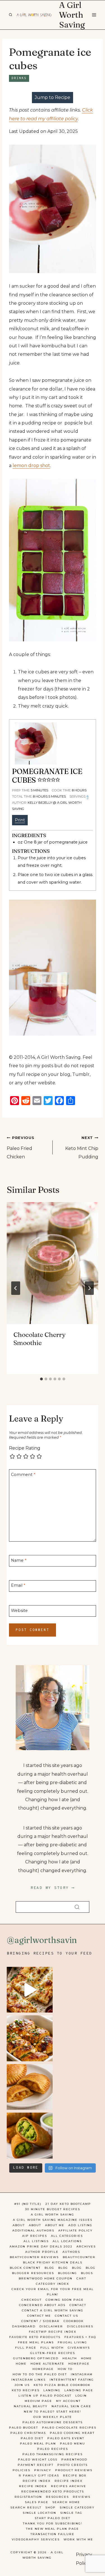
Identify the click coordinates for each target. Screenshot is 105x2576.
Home (86, 2358)
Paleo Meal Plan (38, 2444)
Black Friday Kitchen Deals (53, 2262)
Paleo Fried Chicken (20, 1148)
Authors (71, 2252)
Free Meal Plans (36, 2342)
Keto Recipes (26, 2390)
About (19, 2225)
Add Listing (80, 2225)
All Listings (36, 2241)
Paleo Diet (32, 2438)
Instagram (82, 2374)
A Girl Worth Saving (53, 2215)
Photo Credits (73, 2465)
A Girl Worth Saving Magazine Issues (53, 2220)
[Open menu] (94, 15)
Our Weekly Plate (53, 2417)
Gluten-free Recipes (53, 2353)
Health (70, 2358)
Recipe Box (75, 2475)
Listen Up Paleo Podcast (45, 2396)
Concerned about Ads (42, 2305)
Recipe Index (37, 2481)
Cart (81, 2278)
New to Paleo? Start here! (53, 2412)
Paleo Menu (73, 2444)
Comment (23, 1474)
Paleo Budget (24, 2428)
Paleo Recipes (53, 2449)
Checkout (32, 2300)
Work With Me (78, 2539)
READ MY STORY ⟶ (53, 1888)
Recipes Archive (69, 2486)
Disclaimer (51, 2326)
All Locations (67, 2241)
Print (20, 820)
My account (68, 2401)
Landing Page (79, 2390)
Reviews (82, 2497)
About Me (55, 2225)
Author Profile (42, 2252)
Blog (49, 2268)
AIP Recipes (35, 2236)
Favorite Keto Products (35, 2337)
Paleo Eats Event (66, 2438)
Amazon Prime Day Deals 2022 (41, 2246)
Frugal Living (72, 2342)
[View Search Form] (10, 15)
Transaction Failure (53, 2534)
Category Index (53, 2284)
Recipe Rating (25, 1448)
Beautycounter (79, 2257)
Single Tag (71, 2513)
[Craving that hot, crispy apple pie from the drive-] (30, 2087)
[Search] (77, 1907)
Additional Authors (33, 2230)
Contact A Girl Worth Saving (53, 2310)
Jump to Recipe (53, 97)
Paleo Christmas (28, 2433)
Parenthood (74, 2460)
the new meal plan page (53, 2529)
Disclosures (80, 2326)
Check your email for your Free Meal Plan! (53, 2292)
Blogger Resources (33, 2273)
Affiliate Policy (75, 2230)
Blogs (87, 2273)
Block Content (25, 2268)
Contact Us (66, 2316)
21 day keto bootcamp (68, 2204)
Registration (28, 2497)
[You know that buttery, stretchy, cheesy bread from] (30, 1990)
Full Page (26, 2348)
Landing (52, 2390)
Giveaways (79, 2348)
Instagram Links (28, 2380)
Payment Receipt (36, 2465)
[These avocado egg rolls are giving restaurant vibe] (30, 2136)
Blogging (67, 2273)
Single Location (39, 2513)
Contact (78, 2305)
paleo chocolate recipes (69, 2428)
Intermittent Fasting (72, 2380)
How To (65, 2369)
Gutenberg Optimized (36, 2358)
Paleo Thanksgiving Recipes (53, 2454)
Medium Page (38, 2401)
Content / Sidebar (40, 2321)
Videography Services (36, 2539)
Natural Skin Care (71, 2406)
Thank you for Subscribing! (53, 2523)
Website (19, 1610)
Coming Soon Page (65, 2300)
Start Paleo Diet (53, 2518)
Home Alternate (47, 2364)
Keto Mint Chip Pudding (82, 1148)
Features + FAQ (80, 2337)
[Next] (89, 1288)
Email (18, 1585)
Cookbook (74, 2321)
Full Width (52, 2348)
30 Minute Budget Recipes (53, 2209)
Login (81, 2396)
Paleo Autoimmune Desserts (53, 2422)
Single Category (77, 2507)
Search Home (66, 2502)
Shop (51, 2507)
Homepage (79, 2364)
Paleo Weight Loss (38, 2460)
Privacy (43, 2470)
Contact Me (39, 2316)
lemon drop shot (31, 465)
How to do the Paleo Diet (40, 2374)
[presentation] (53, 1263)
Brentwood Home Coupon (46, 2278)
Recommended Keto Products (53, 2491)
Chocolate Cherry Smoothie (39, 1339)
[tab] (41, 1379)
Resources (57, 2497)
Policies (21, 2470)
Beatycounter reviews (34, 2257)
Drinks (19, 78)
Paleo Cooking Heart (72, 2433)
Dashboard (24, 2326)
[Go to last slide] (16, 1288)
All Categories (67, 2236)
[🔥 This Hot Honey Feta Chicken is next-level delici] (30, 2038)
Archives (86, 2246)
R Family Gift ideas (39, 2475)
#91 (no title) (28, 2204)
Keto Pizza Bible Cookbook (62, 2385)
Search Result (26, 2507)
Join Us (22, 2385)
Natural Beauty (31, 2406)
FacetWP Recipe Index (53, 2332)
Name (19, 1560)
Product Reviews (74, 2470)
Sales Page (37, 2502)
